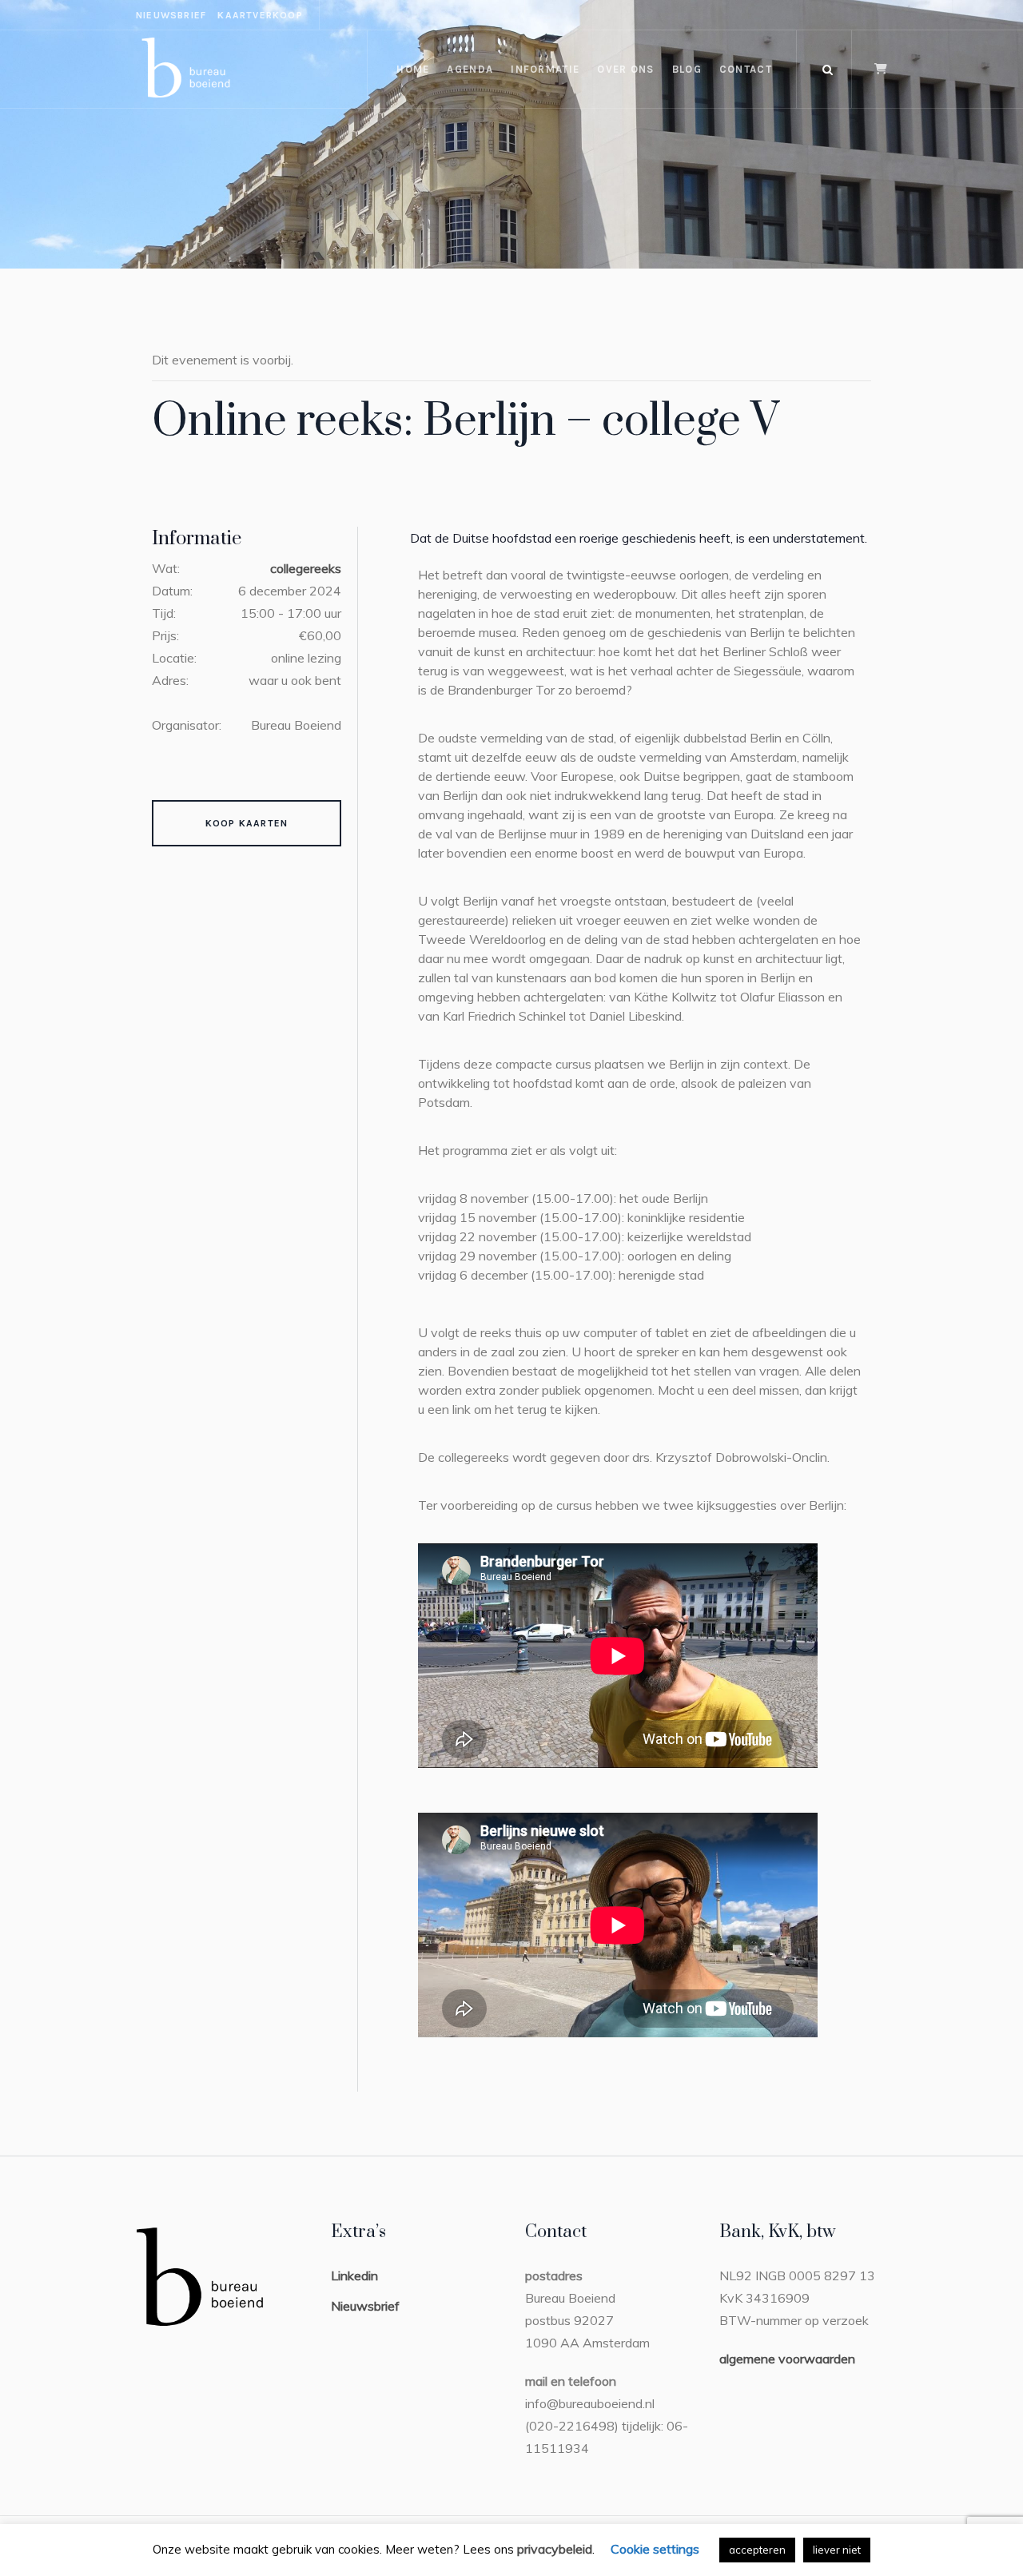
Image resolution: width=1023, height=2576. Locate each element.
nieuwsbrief (171, 15)
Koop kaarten (247, 823)
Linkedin (354, 2275)
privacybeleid (555, 2549)
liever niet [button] (837, 2550)
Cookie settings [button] (655, 2549)
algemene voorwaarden (787, 2359)
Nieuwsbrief (365, 2306)
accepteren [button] (757, 2550)
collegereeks (306, 568)
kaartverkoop (260, 15)
